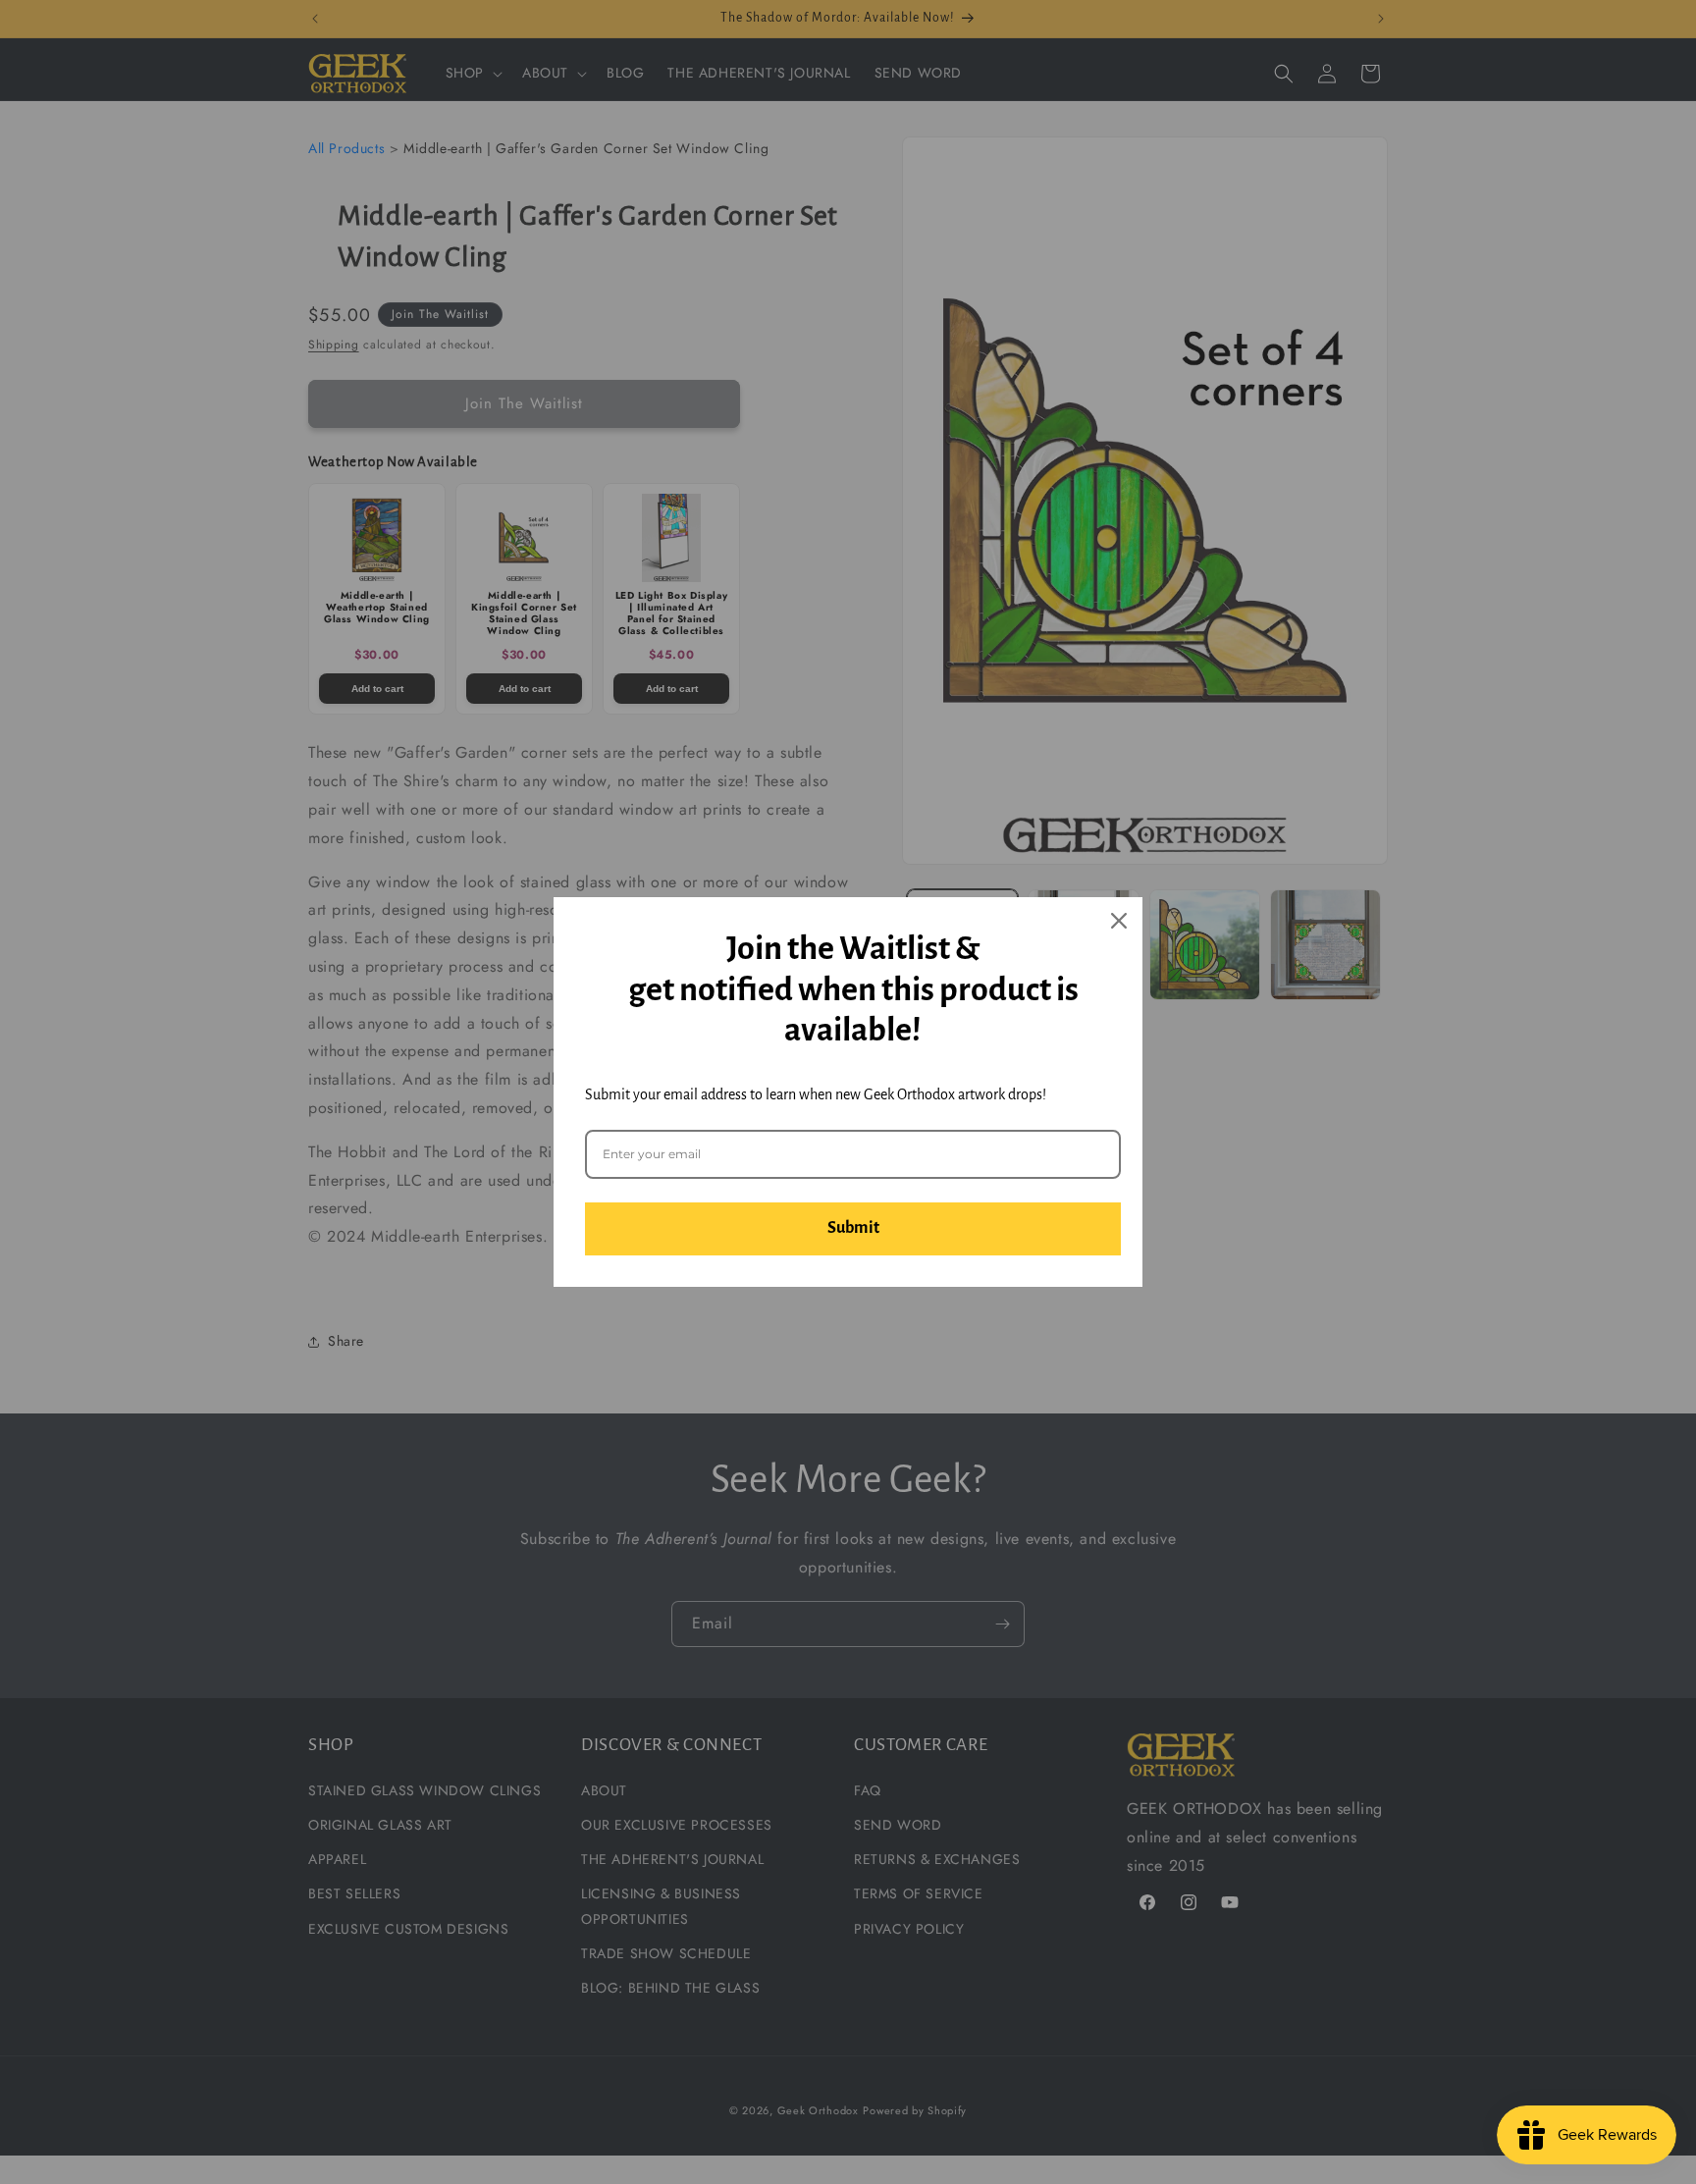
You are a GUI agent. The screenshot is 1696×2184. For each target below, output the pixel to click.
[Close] (1119, 921)
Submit (853, 1228)
